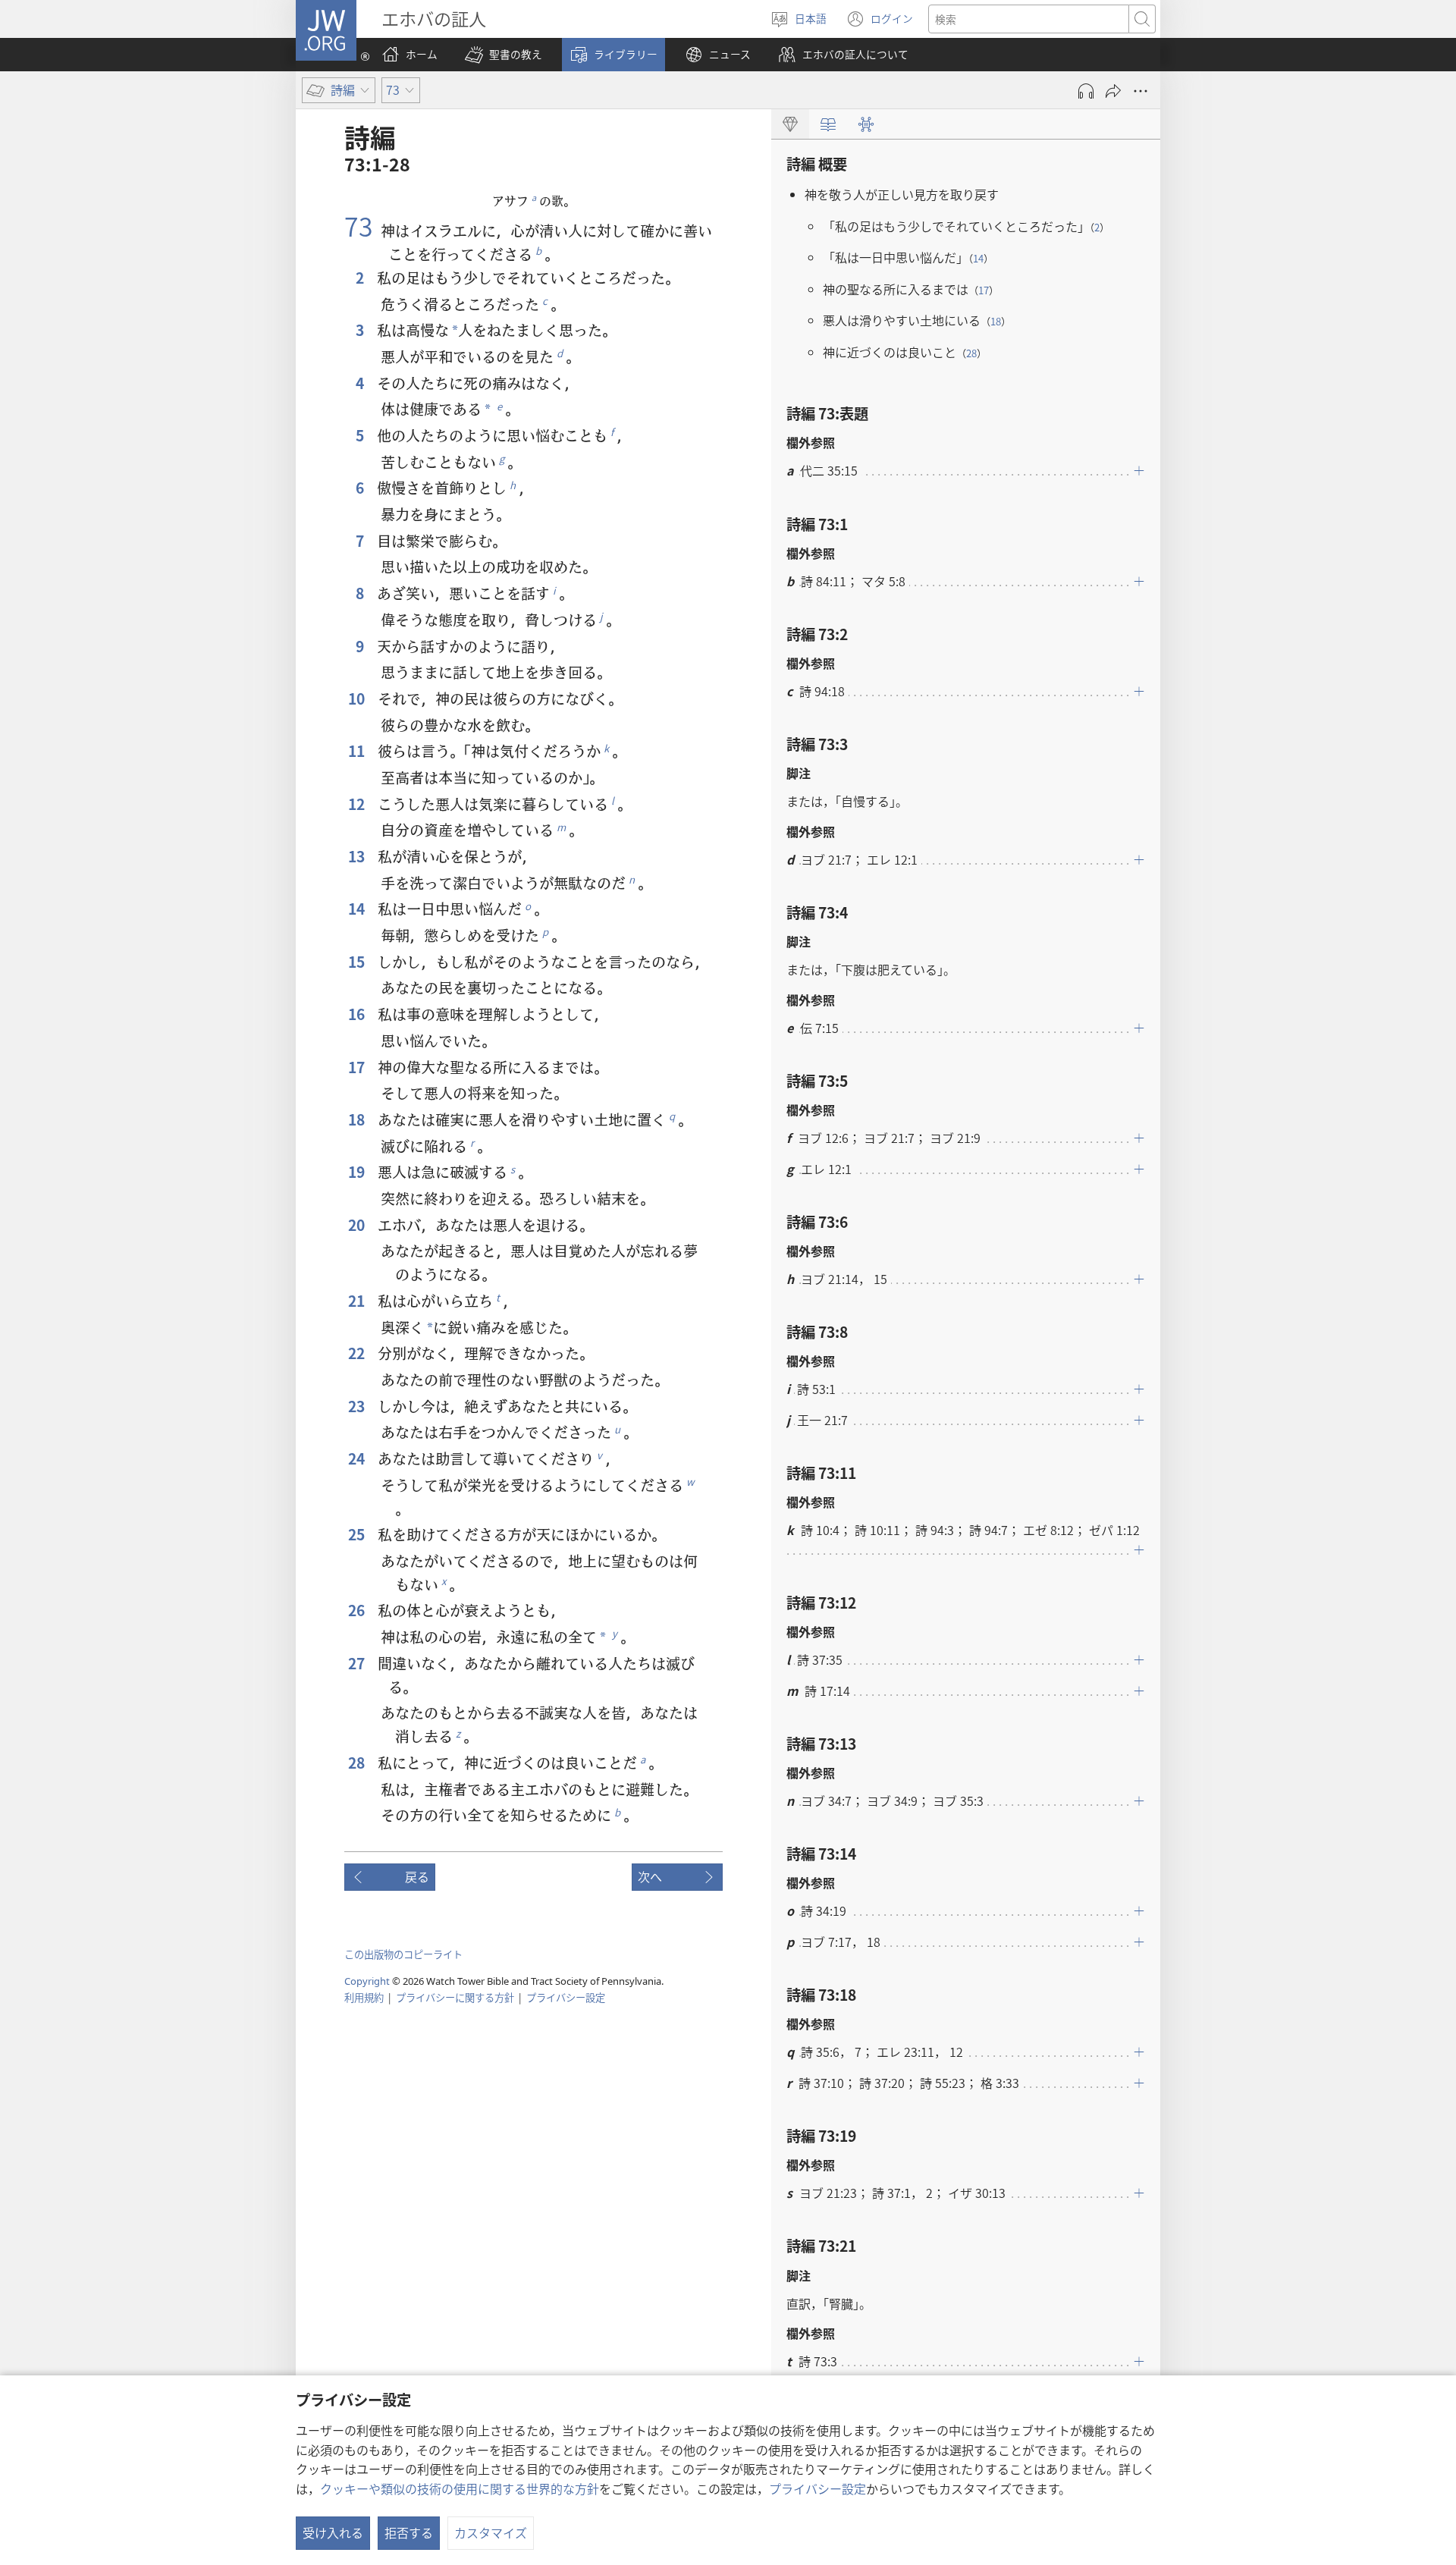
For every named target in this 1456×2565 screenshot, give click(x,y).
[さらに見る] (1141, 91)
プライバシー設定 (817, 2488)
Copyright (367, 1981)
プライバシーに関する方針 (455, 1997)
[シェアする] (1113, 91)
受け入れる (333, 2532)
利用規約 (364, 1997)
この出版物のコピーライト (403, 1954)
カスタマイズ (491, 2532)
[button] (504, 55)
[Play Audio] (1086, 91)
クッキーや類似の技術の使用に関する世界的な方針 (460, 2488)
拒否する (409, 2532)
